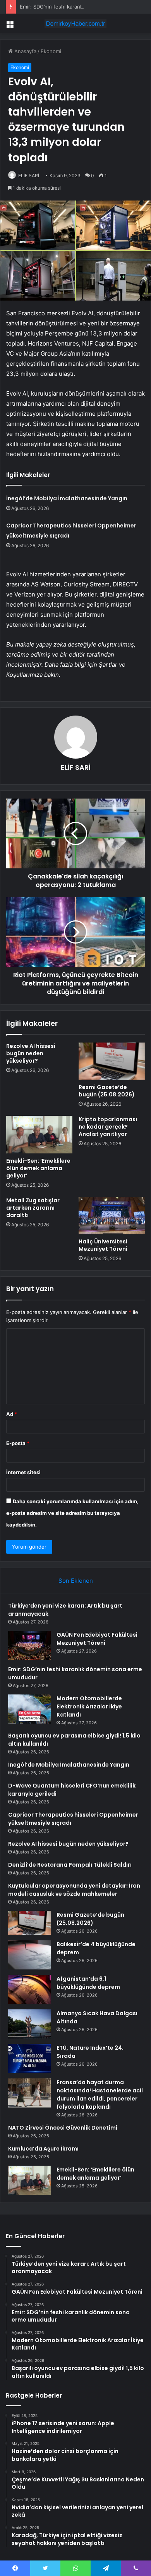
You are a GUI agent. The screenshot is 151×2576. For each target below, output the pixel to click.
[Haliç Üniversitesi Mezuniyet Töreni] (112, 1215)
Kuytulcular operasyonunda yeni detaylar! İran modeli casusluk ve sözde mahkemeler (74, 1890)
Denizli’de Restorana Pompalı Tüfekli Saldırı (70, 1865)
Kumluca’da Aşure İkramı (43, 2149)
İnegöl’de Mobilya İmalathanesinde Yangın (67, 498)
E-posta (18, 1443)
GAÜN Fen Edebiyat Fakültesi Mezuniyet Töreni (97, 1639)
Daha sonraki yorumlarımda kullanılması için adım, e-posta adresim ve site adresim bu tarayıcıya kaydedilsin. (72, 1513)
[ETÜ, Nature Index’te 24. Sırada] (29, 2058)
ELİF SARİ (29, 175)
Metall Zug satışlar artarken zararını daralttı (33, 1208)
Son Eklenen (76, 1581)
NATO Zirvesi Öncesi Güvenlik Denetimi (63, 2128)
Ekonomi (51, 51)
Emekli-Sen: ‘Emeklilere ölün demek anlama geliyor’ (38, 1168)
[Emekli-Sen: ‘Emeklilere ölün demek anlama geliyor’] (39, 1134)
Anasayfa (25, 51)
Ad (12, 1414)
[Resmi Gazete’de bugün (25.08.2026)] (112, 1061)
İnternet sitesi (23, 1472)
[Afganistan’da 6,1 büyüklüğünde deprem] (29, 1989)
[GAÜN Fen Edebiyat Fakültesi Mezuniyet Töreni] (29, 1645)
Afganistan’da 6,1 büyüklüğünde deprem (88, 1983)
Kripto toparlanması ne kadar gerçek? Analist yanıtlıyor (108, 1127)
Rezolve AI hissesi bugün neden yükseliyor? (31, 1053)
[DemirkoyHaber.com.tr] (75, 24)
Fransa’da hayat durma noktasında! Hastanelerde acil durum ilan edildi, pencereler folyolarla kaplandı (100, 2095)
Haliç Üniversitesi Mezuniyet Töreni (103, 1245)
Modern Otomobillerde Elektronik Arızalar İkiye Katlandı (89, 1706)
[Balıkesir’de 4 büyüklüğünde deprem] (29, 1955)
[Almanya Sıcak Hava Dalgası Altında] (29, 2024)
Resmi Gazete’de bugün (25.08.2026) (107, 1091)
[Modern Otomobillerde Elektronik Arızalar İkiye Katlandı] (29, 1709)
